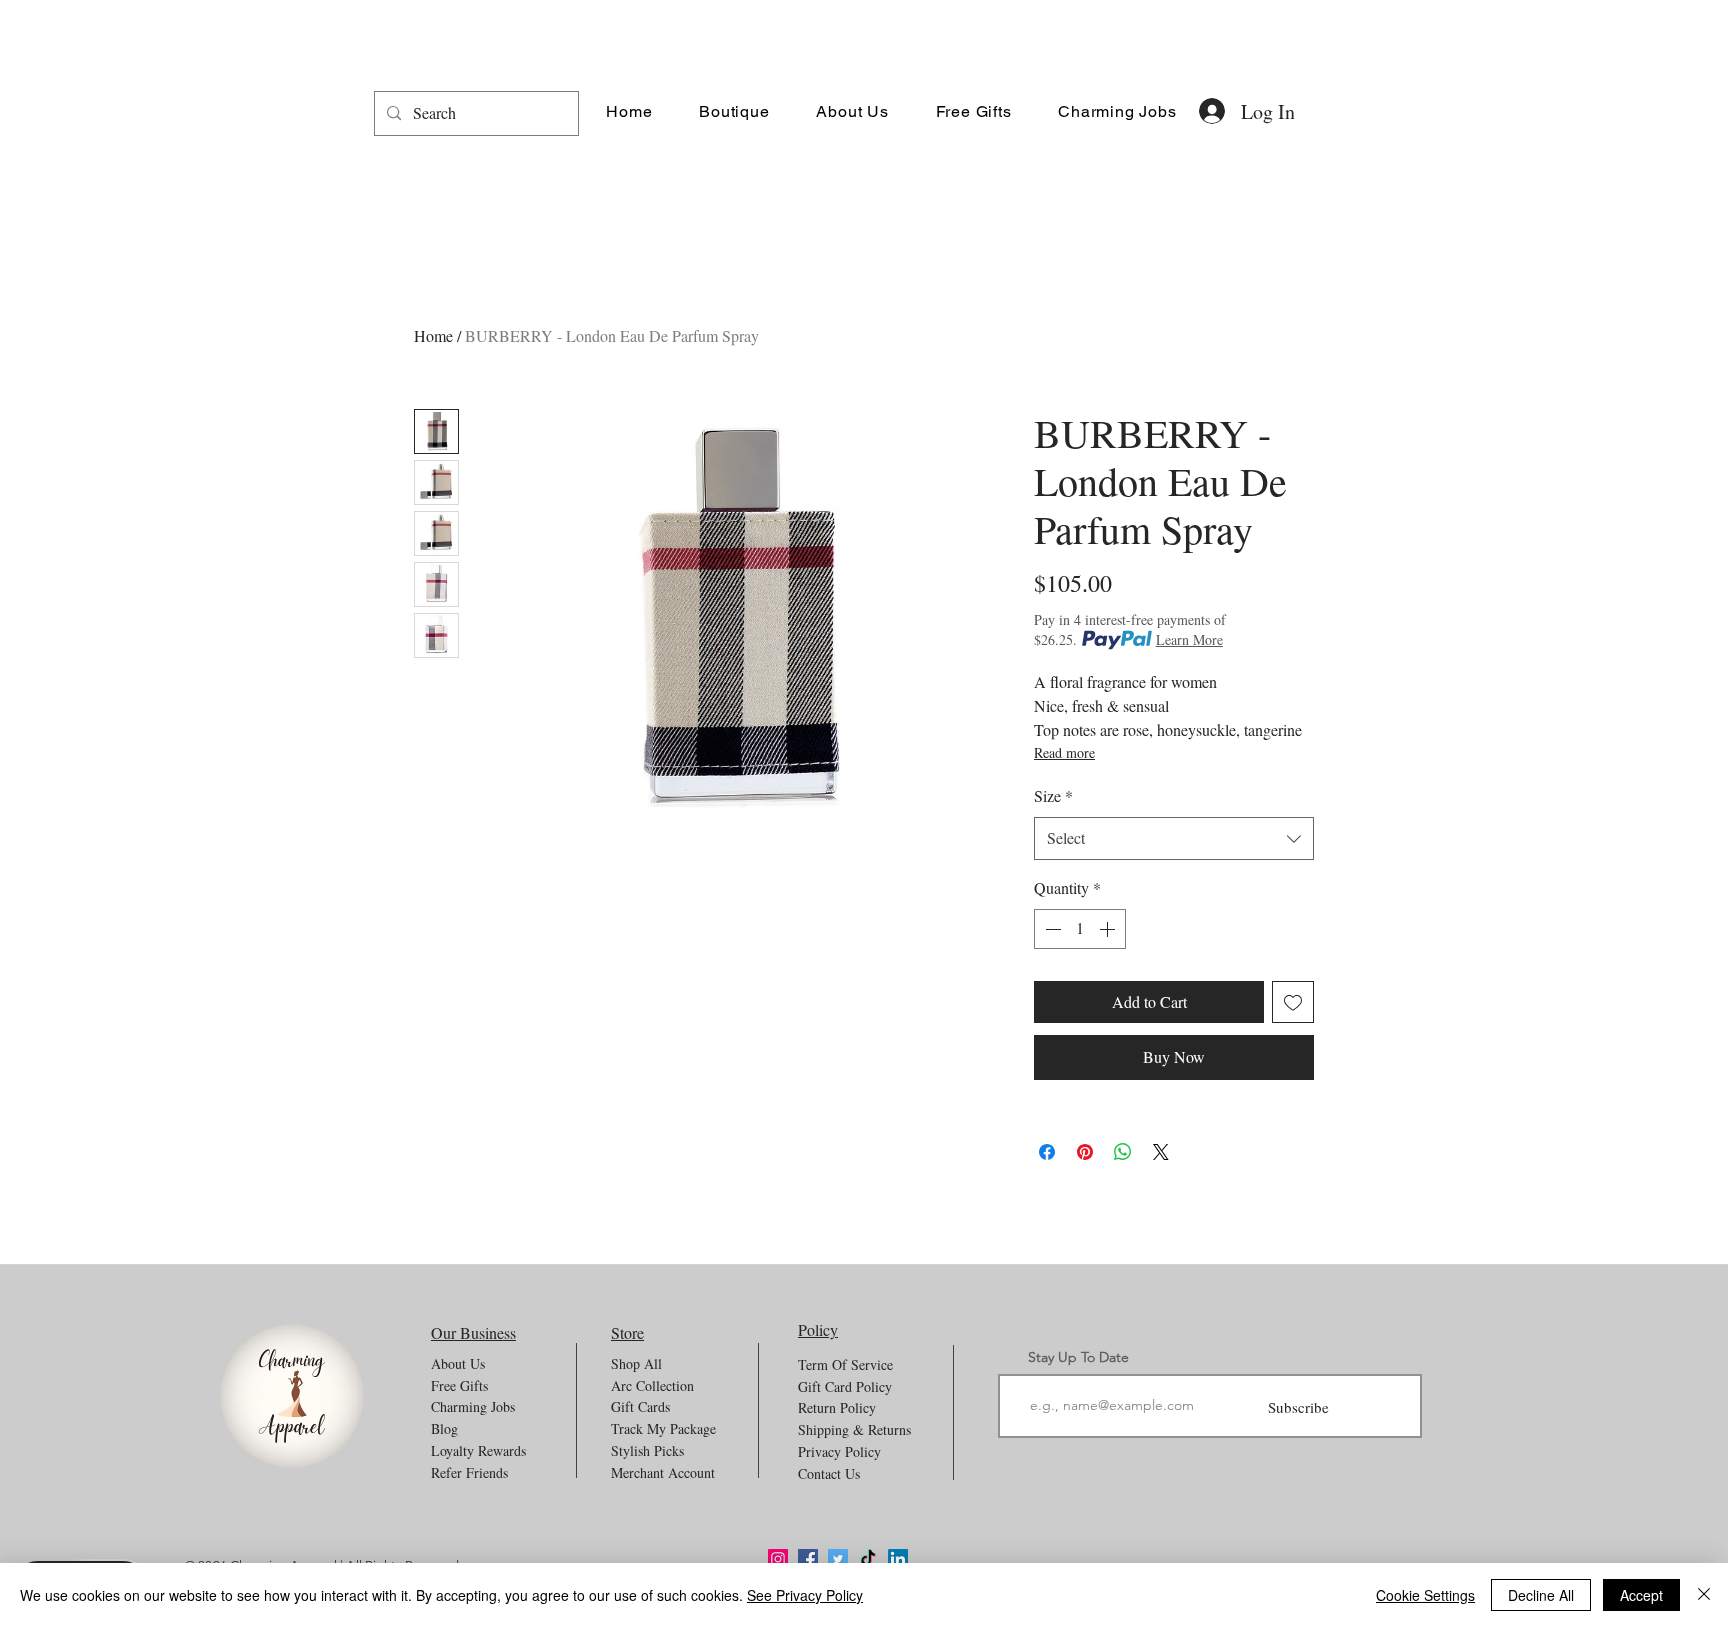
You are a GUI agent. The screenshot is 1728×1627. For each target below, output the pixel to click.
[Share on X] (1161, 1152)
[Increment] (1109, 929)
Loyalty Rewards (481, 1450)
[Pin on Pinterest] (1085, 1152)
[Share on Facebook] (1047, 1152)
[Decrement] (1051, 929)
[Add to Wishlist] (1293, 1002)
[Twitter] (838, 1559)
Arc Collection (652, 1385)
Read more (1064, 752)
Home (433, 335)
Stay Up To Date (1078, 1357)
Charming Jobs (473, 1406)
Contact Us (836, 1473)
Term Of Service (845, 1364)
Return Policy (837, 1407)
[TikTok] (868, 1559)
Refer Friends (469, 1472)
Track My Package (663, 1428)
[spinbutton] (1080, 929)
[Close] (1704, 1595)
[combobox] (1174, 838)
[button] (1320, 201)
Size (1053, 795)
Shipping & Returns (854, 1429)
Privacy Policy (839, 1451)
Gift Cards (640, 1406)
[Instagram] (778, 1559)
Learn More (1189, 639)
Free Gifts (459, 1385)
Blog (444, 1428)
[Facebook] (808, 1559)
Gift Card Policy (845, 1386)
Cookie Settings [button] (1425, 1595)
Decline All (1541, 1595)
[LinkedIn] (898, 1559)
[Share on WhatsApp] (1123, 1152)
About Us (458, 1363)
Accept (1641, 1595)
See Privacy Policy (805, 1595)
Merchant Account (663, 1472)
